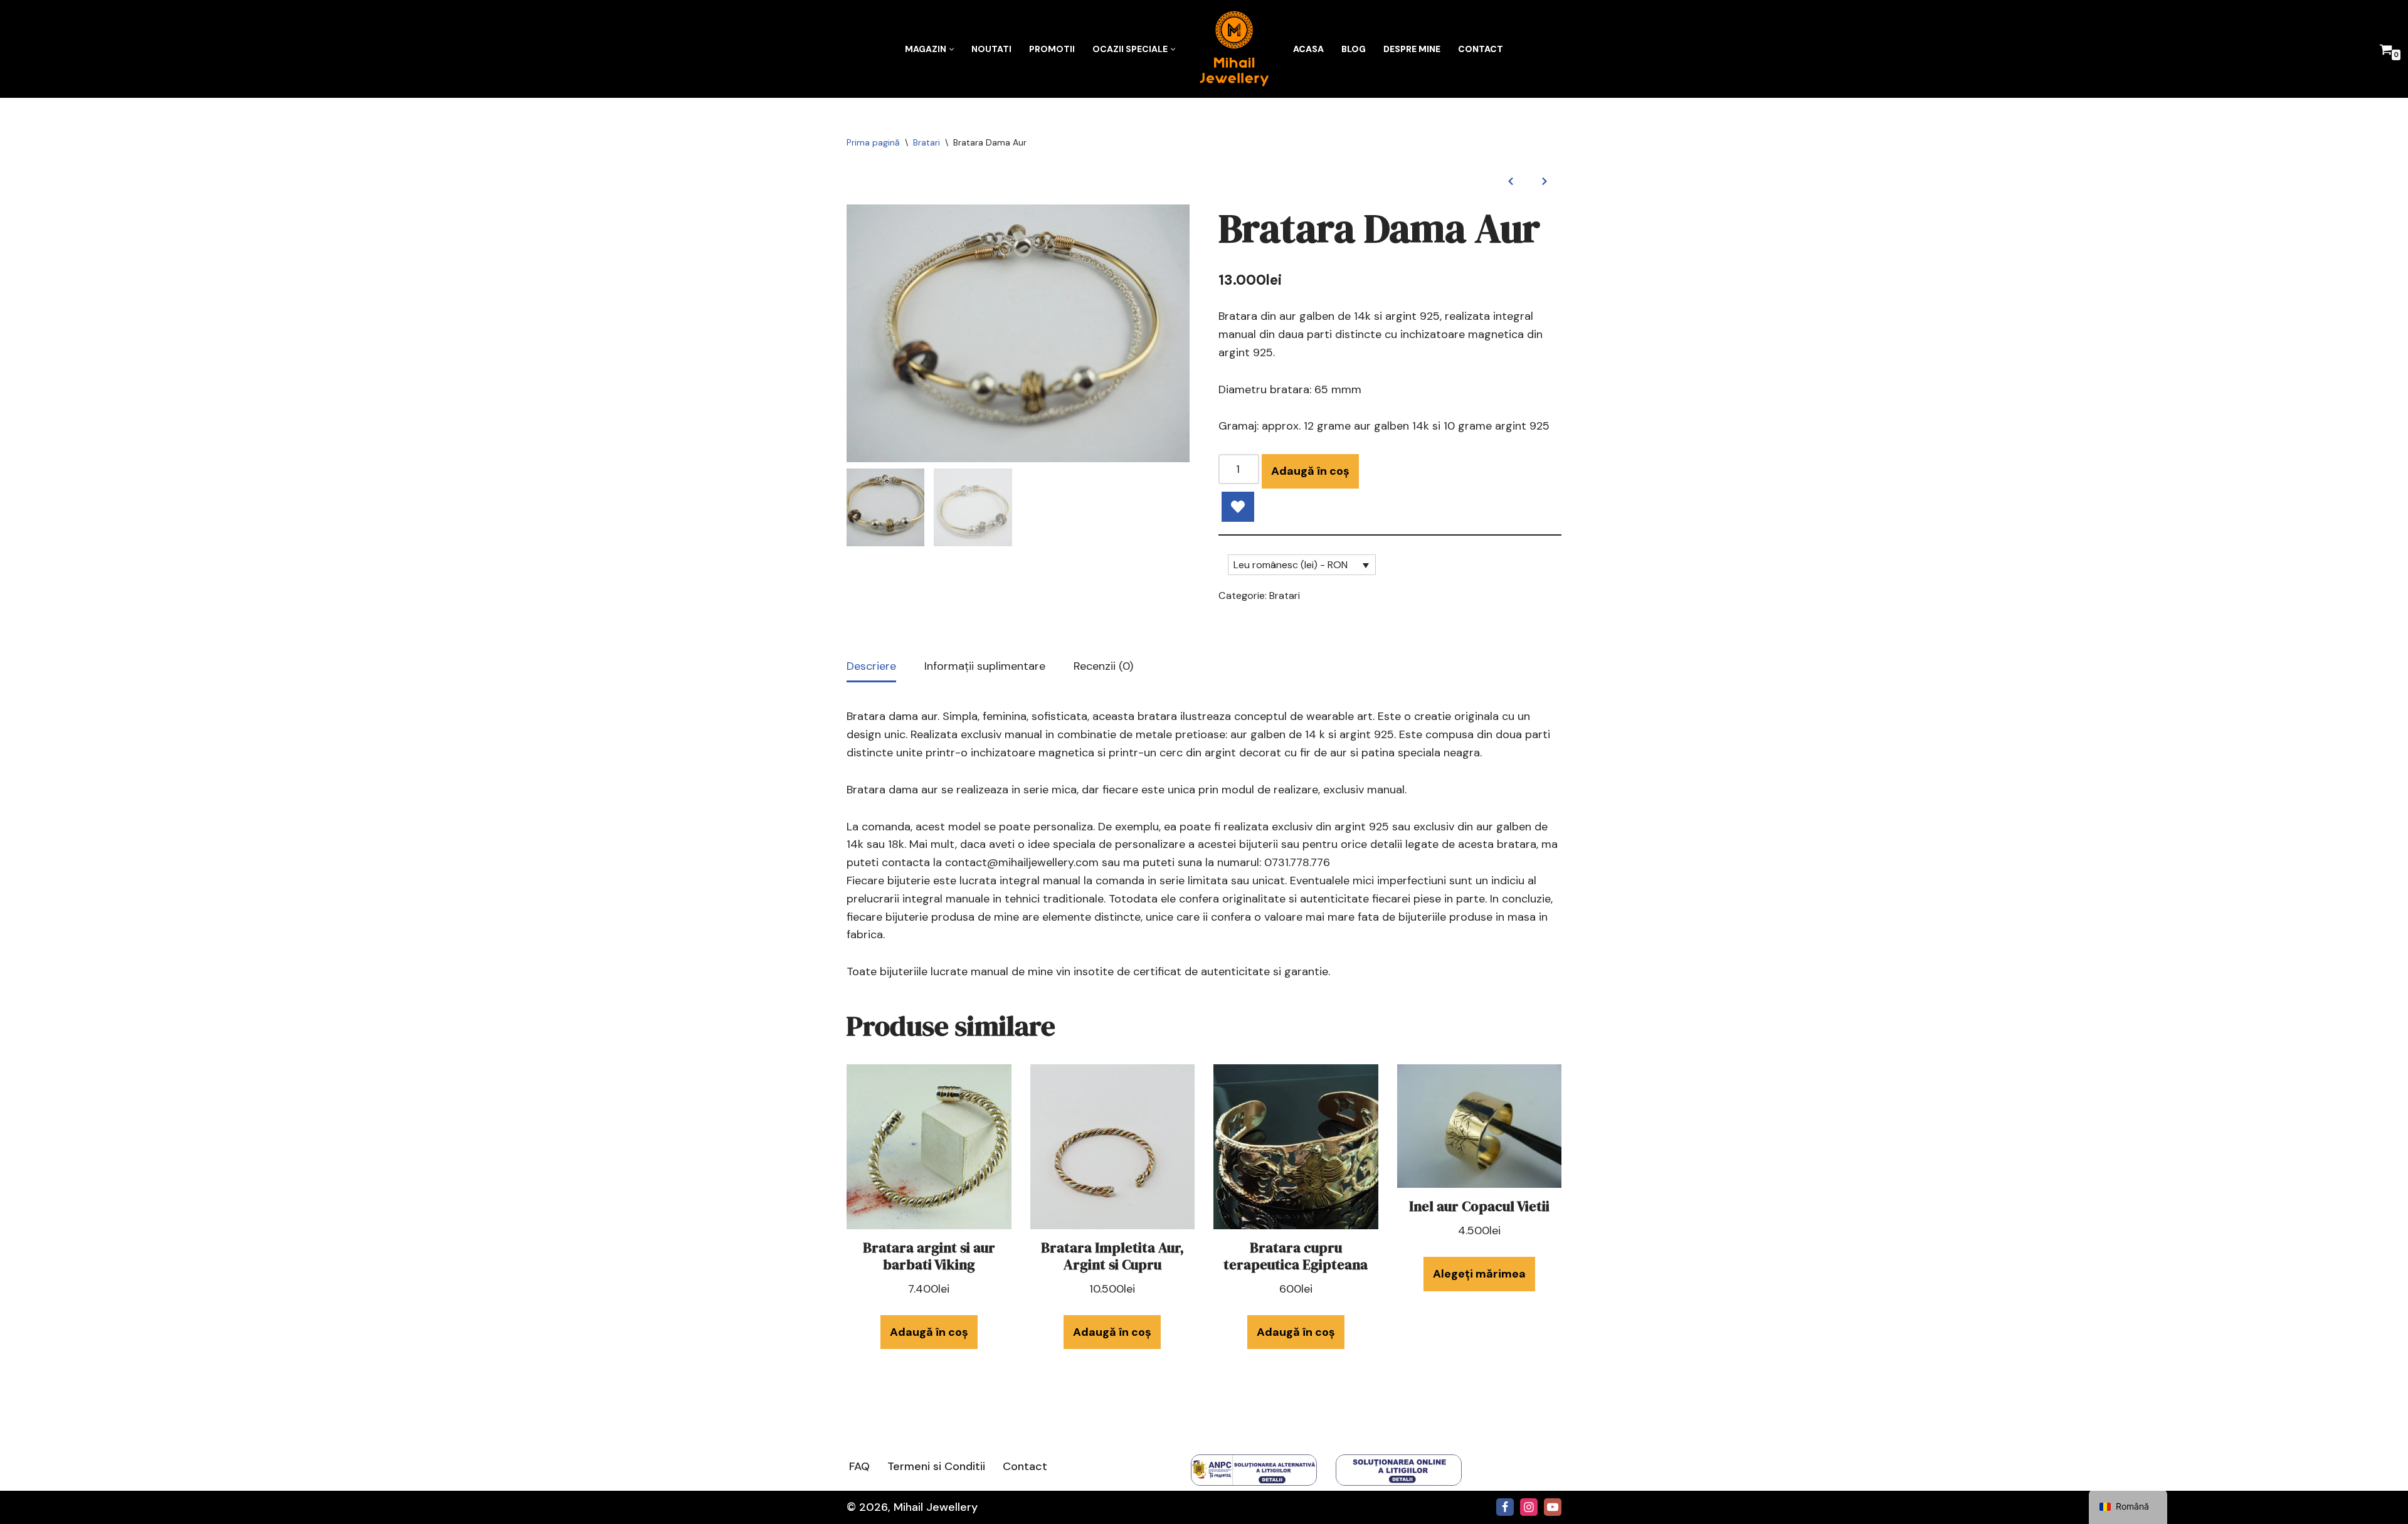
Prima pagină (873, 142)
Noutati (991, 49)
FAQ (859, 1466)
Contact (1481, 49)
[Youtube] (1553, 1507)
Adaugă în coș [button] (929, 1332)
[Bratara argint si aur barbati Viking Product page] (929, 1147)
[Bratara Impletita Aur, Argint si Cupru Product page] (1112, 1147)
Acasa (1308, 49)
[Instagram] (1529, 1507)
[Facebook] (1505, 1507)
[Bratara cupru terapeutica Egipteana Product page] (1296, 1147)
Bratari (927, 142)
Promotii (1052, 49)
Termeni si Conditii (936, 1466)
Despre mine (1412, 49)
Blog (1354, 49)
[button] (952, 49)
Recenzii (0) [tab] (1103, 666)
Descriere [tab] (871, 666)
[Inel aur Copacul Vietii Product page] (1479, 1126)
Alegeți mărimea (1479, 1274)
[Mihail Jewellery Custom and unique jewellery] (1234, 49)
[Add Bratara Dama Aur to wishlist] (1238, 507)
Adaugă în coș (1310, 471)
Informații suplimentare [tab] (985, 666)
